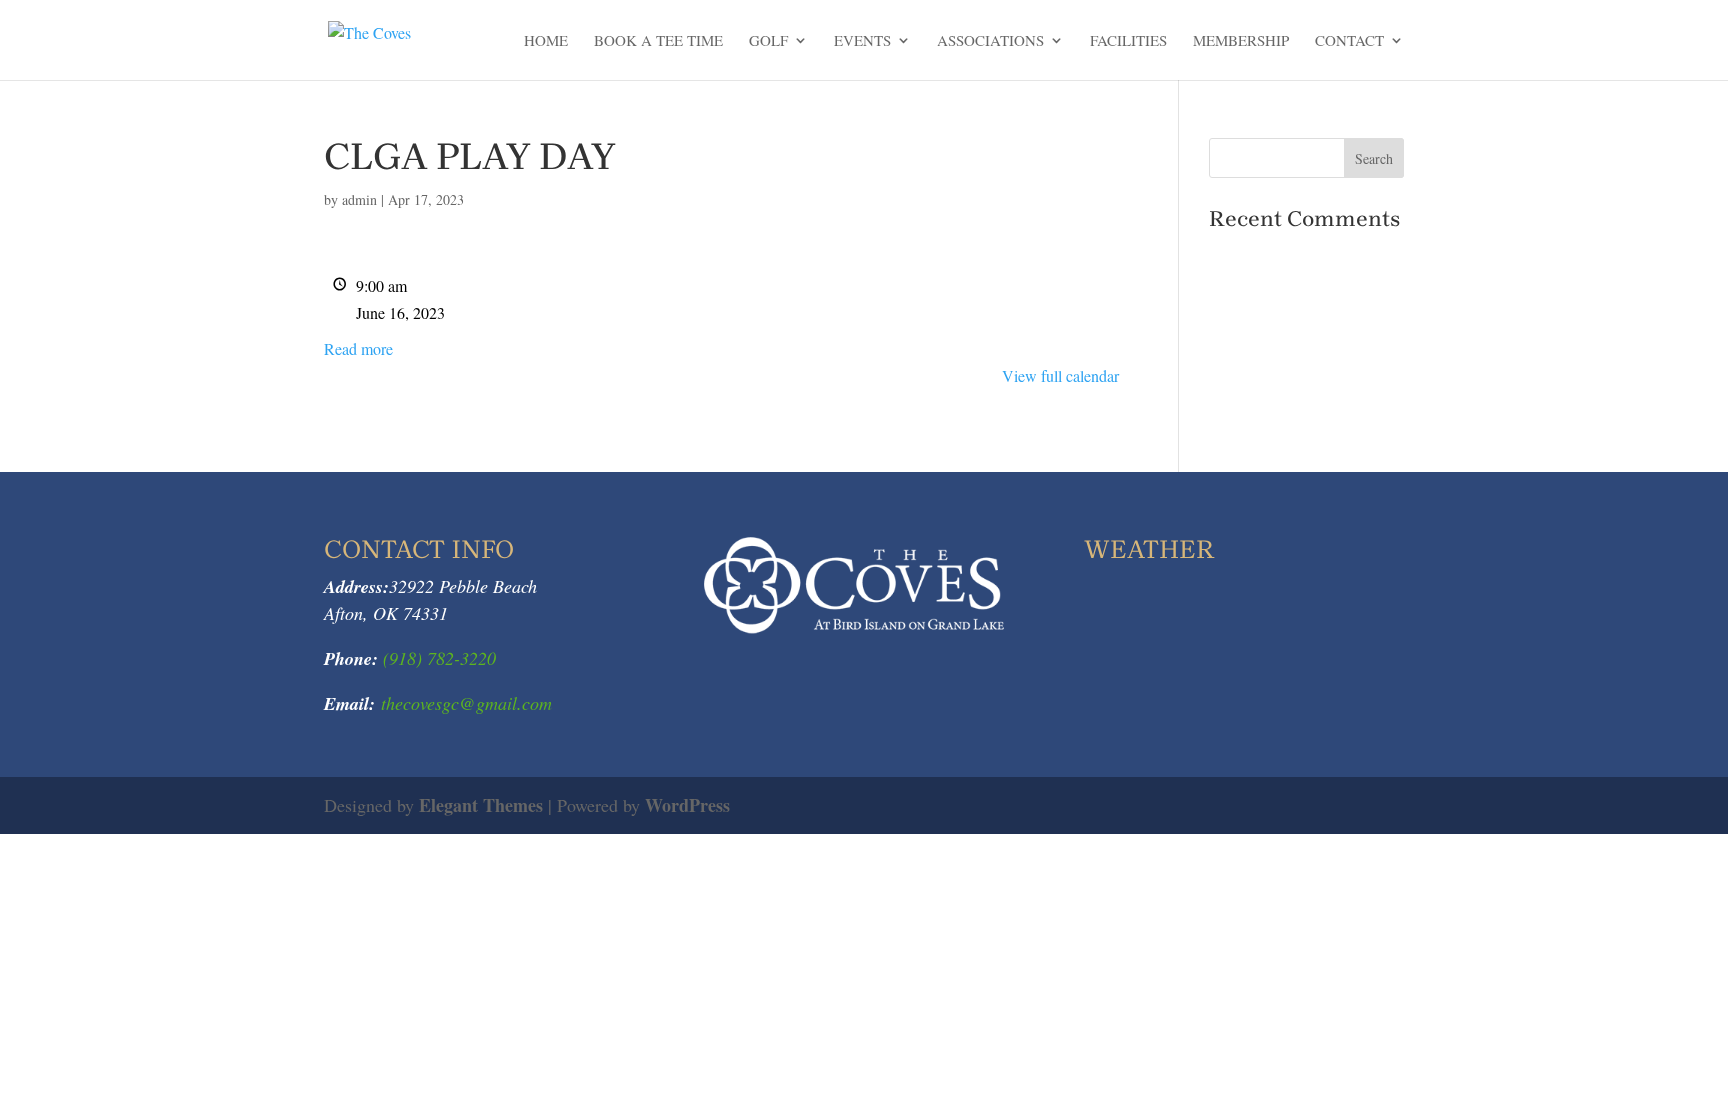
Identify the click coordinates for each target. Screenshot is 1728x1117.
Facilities (1128, 41)
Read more (358, 348)
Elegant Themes (481, 805)
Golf (768, 41)
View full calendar (1060, 375)
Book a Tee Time (658, 41)
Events (862, 41)
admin (359, 199)
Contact (1349, 41)
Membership (1241, 41)
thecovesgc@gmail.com (466, 703)
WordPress (687, 805)
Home (546, 41)
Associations (990, 41)
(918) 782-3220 (437, 658)
